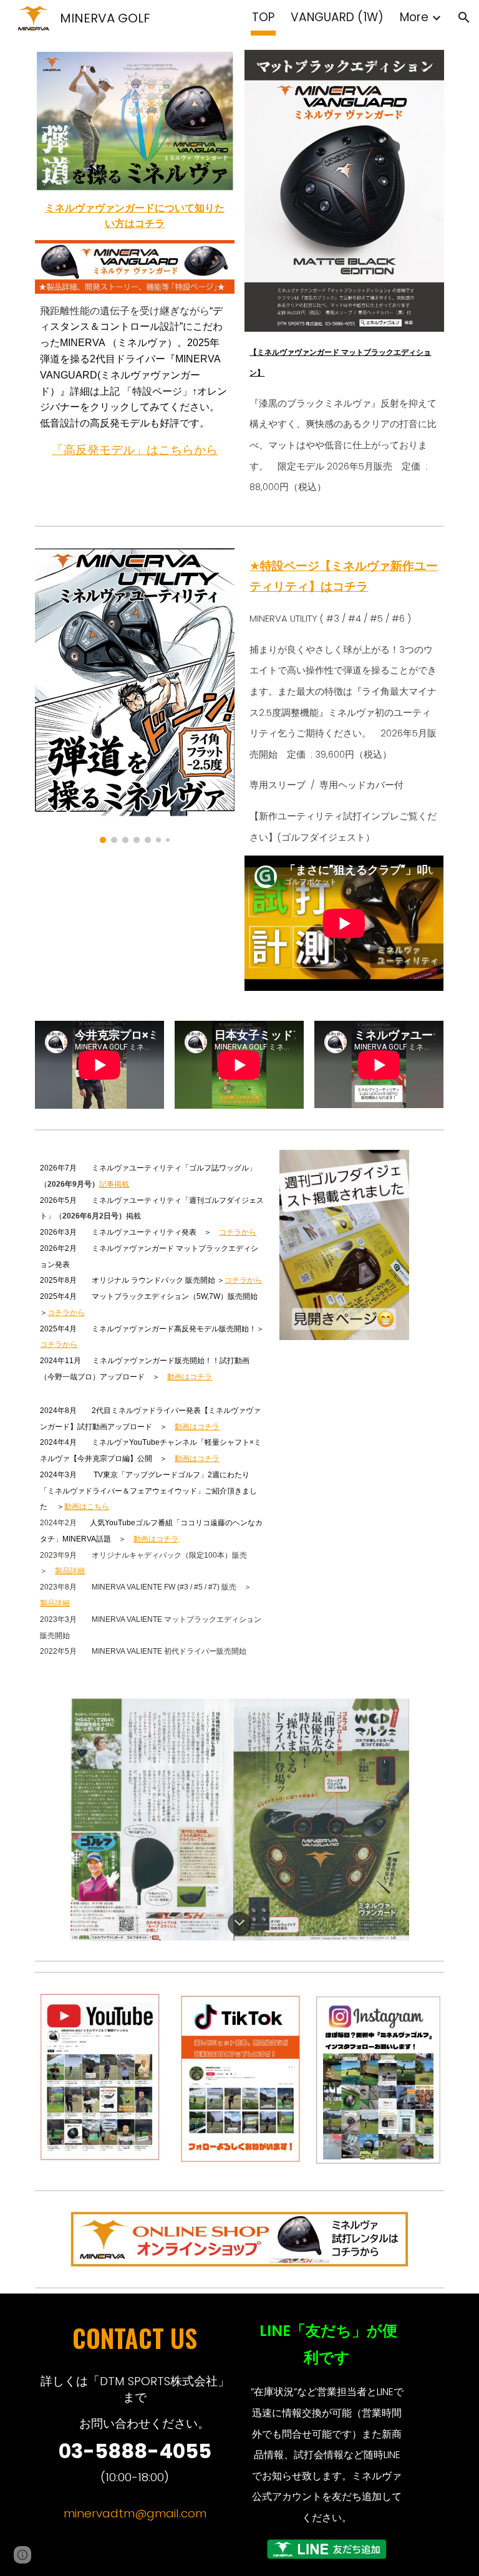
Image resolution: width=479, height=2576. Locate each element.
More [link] (414, 17)
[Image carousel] (134, 695)
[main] (134, 216)
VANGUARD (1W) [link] (337, 17)
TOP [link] (263, 17)
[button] (464, 17)
